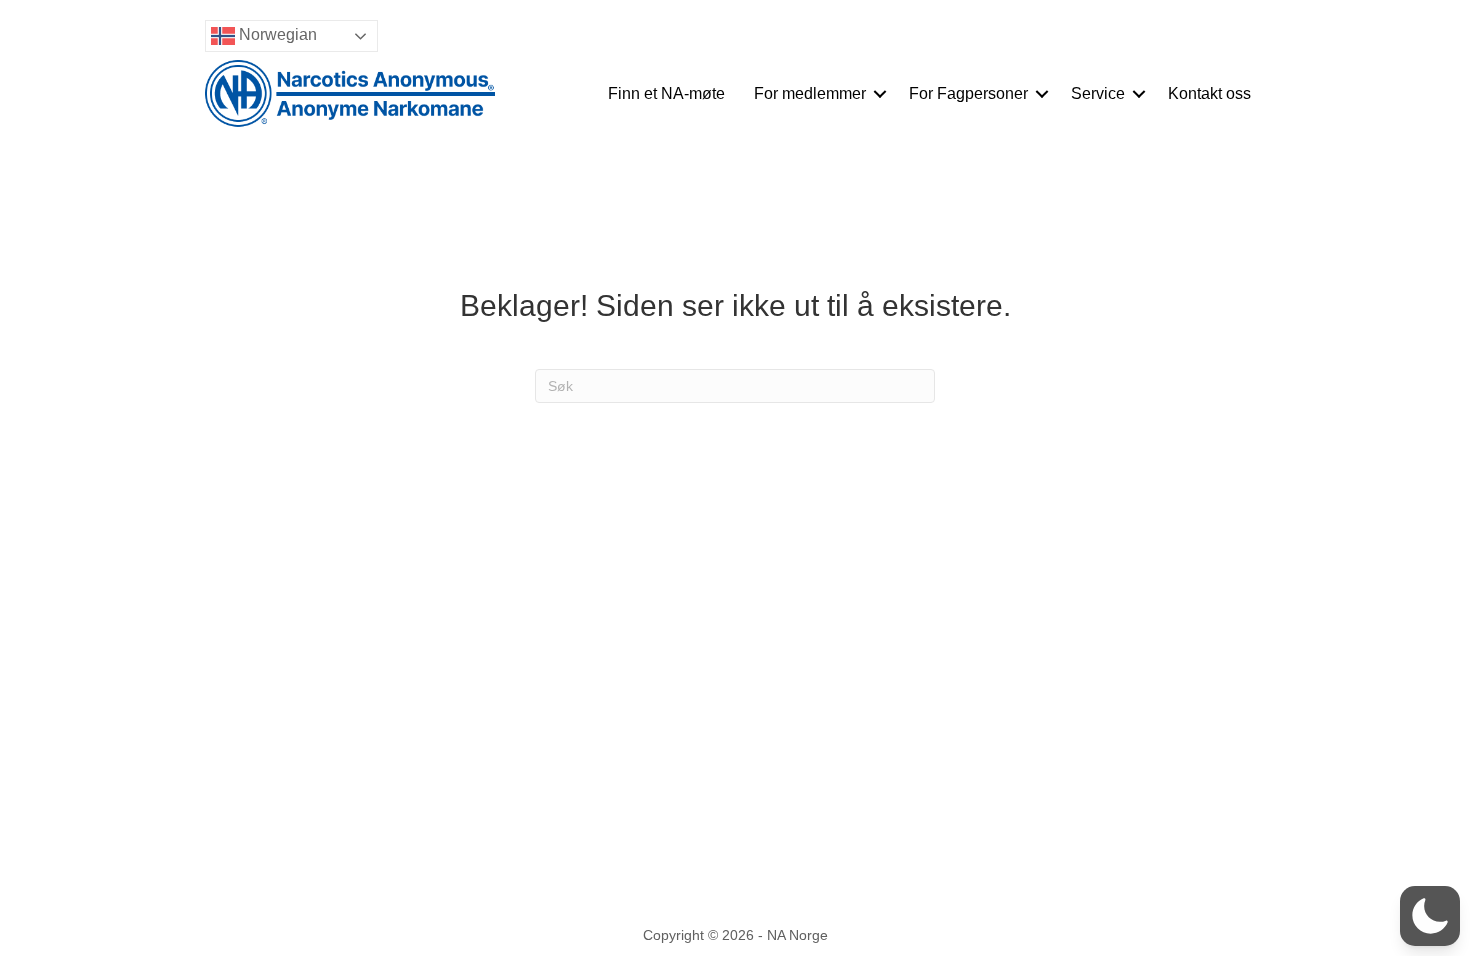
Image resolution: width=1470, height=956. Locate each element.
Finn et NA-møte (666, 93)
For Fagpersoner (968, 93)
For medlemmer (810, 93)
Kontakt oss (1209, 93)
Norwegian (276, 34)
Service (1098, 93)
